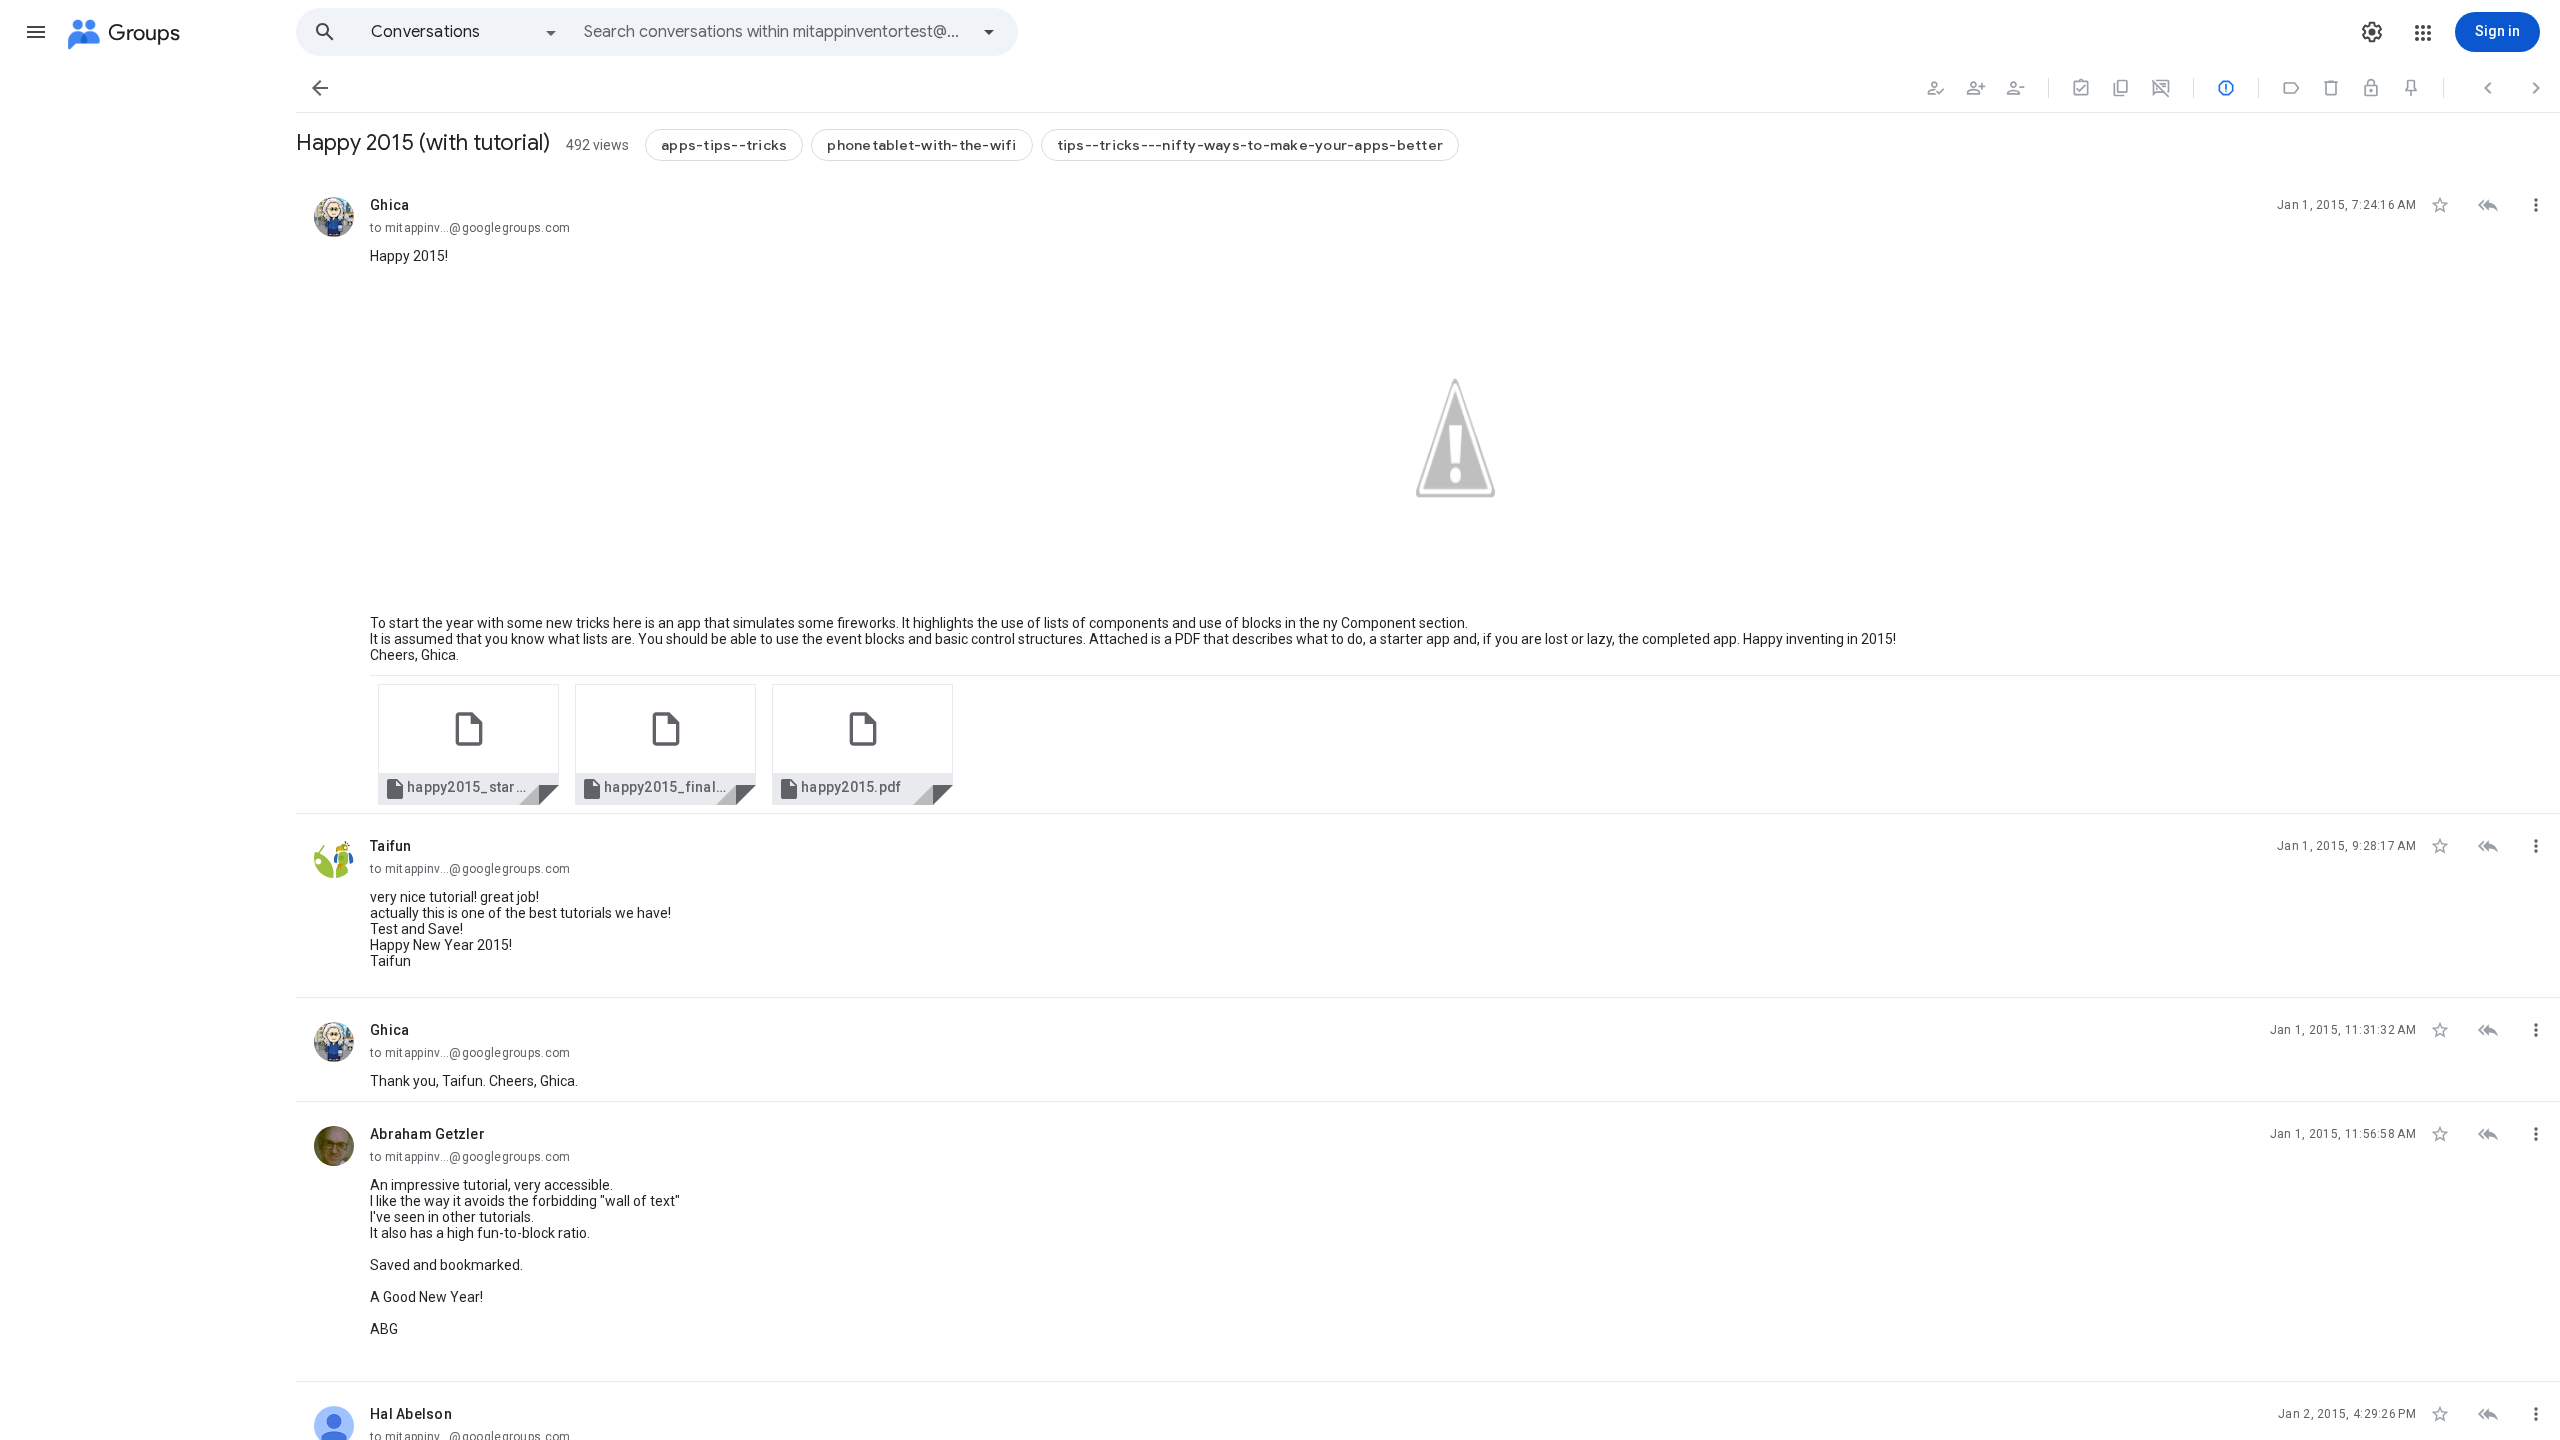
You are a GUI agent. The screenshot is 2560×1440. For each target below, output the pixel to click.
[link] (468, 744)
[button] (36, 32)
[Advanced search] (989, 32)
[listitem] (1428, 493)
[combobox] (776, 32)
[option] (465, 32)
